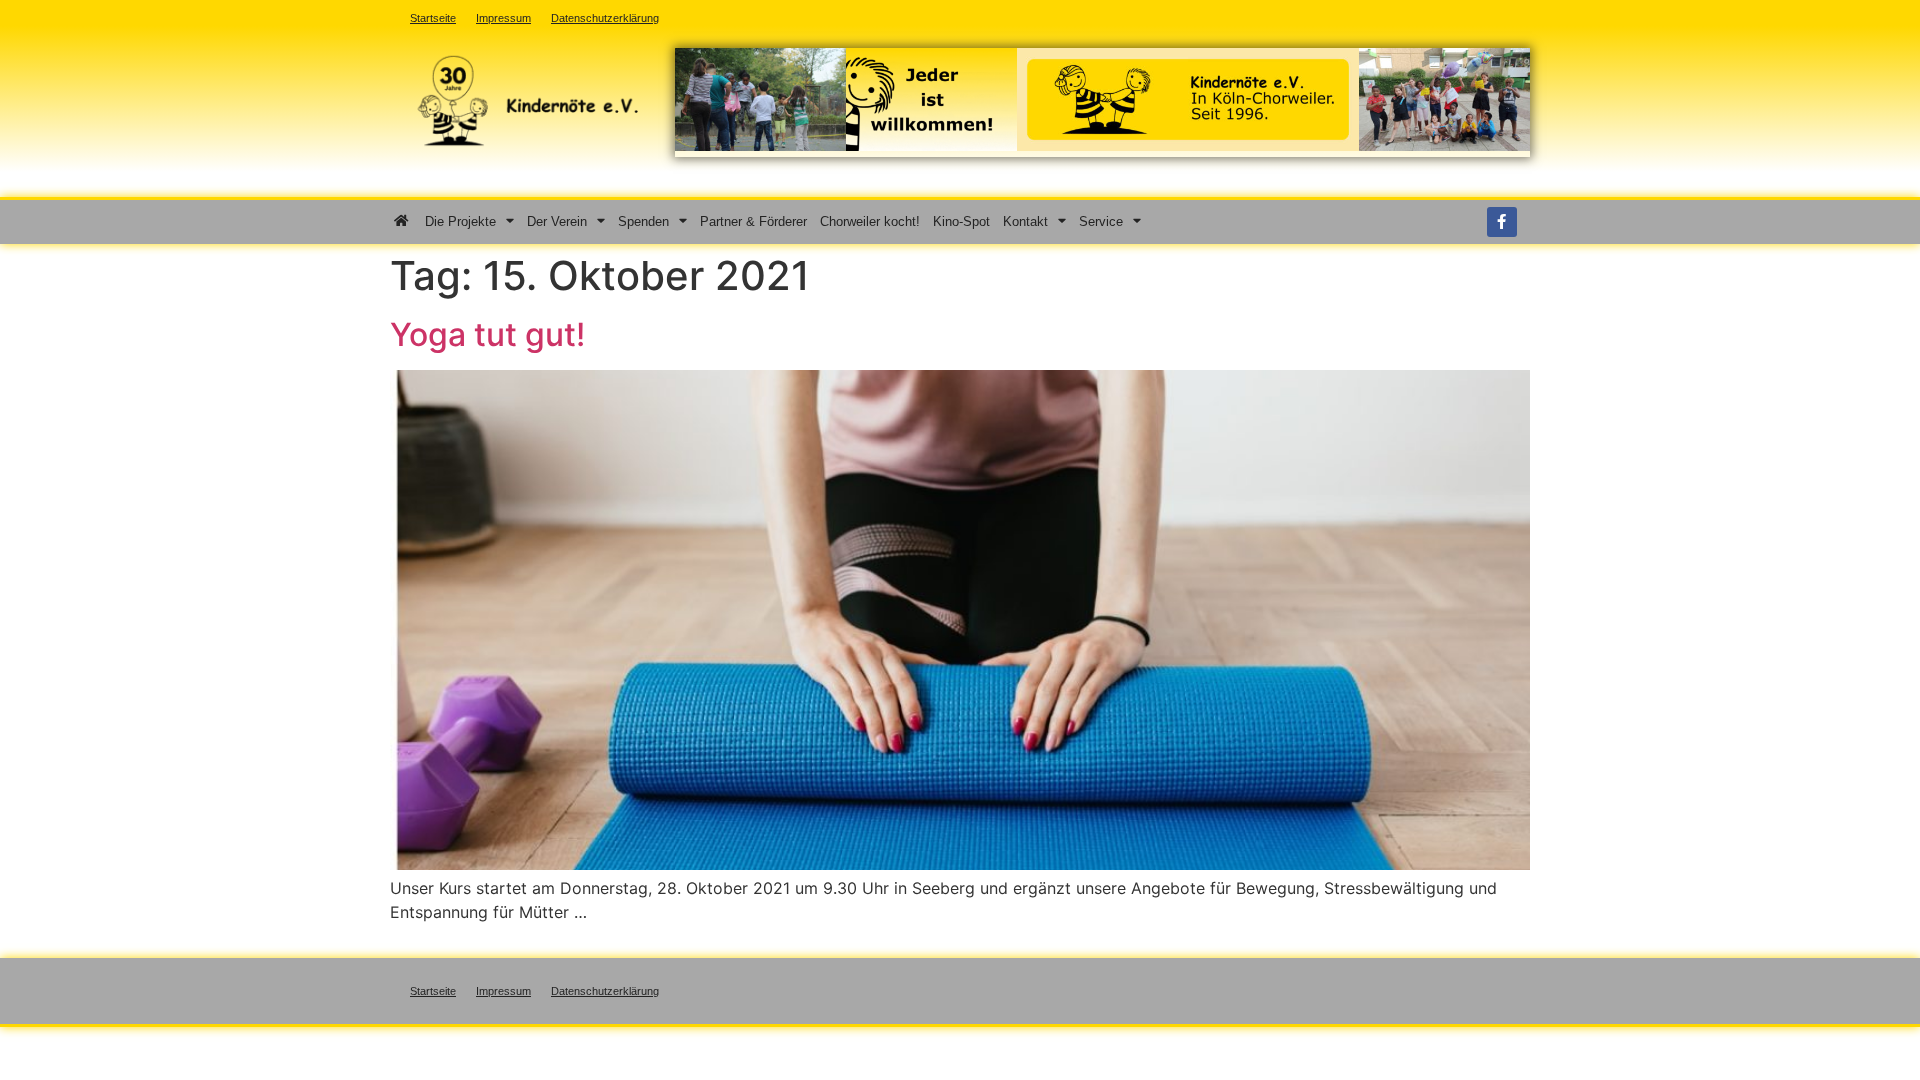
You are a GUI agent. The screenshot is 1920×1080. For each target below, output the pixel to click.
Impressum (503, 991)
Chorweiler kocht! (870, 221)
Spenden (643, 221)
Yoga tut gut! (487, 334)
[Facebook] (1502, 222)
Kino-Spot (961, 221)
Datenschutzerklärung (605, 991)
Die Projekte (460, 221)
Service (1101, 221)
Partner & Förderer (753, 221)
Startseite (433, 991)
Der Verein (557, 221)
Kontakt (1025, 221)
